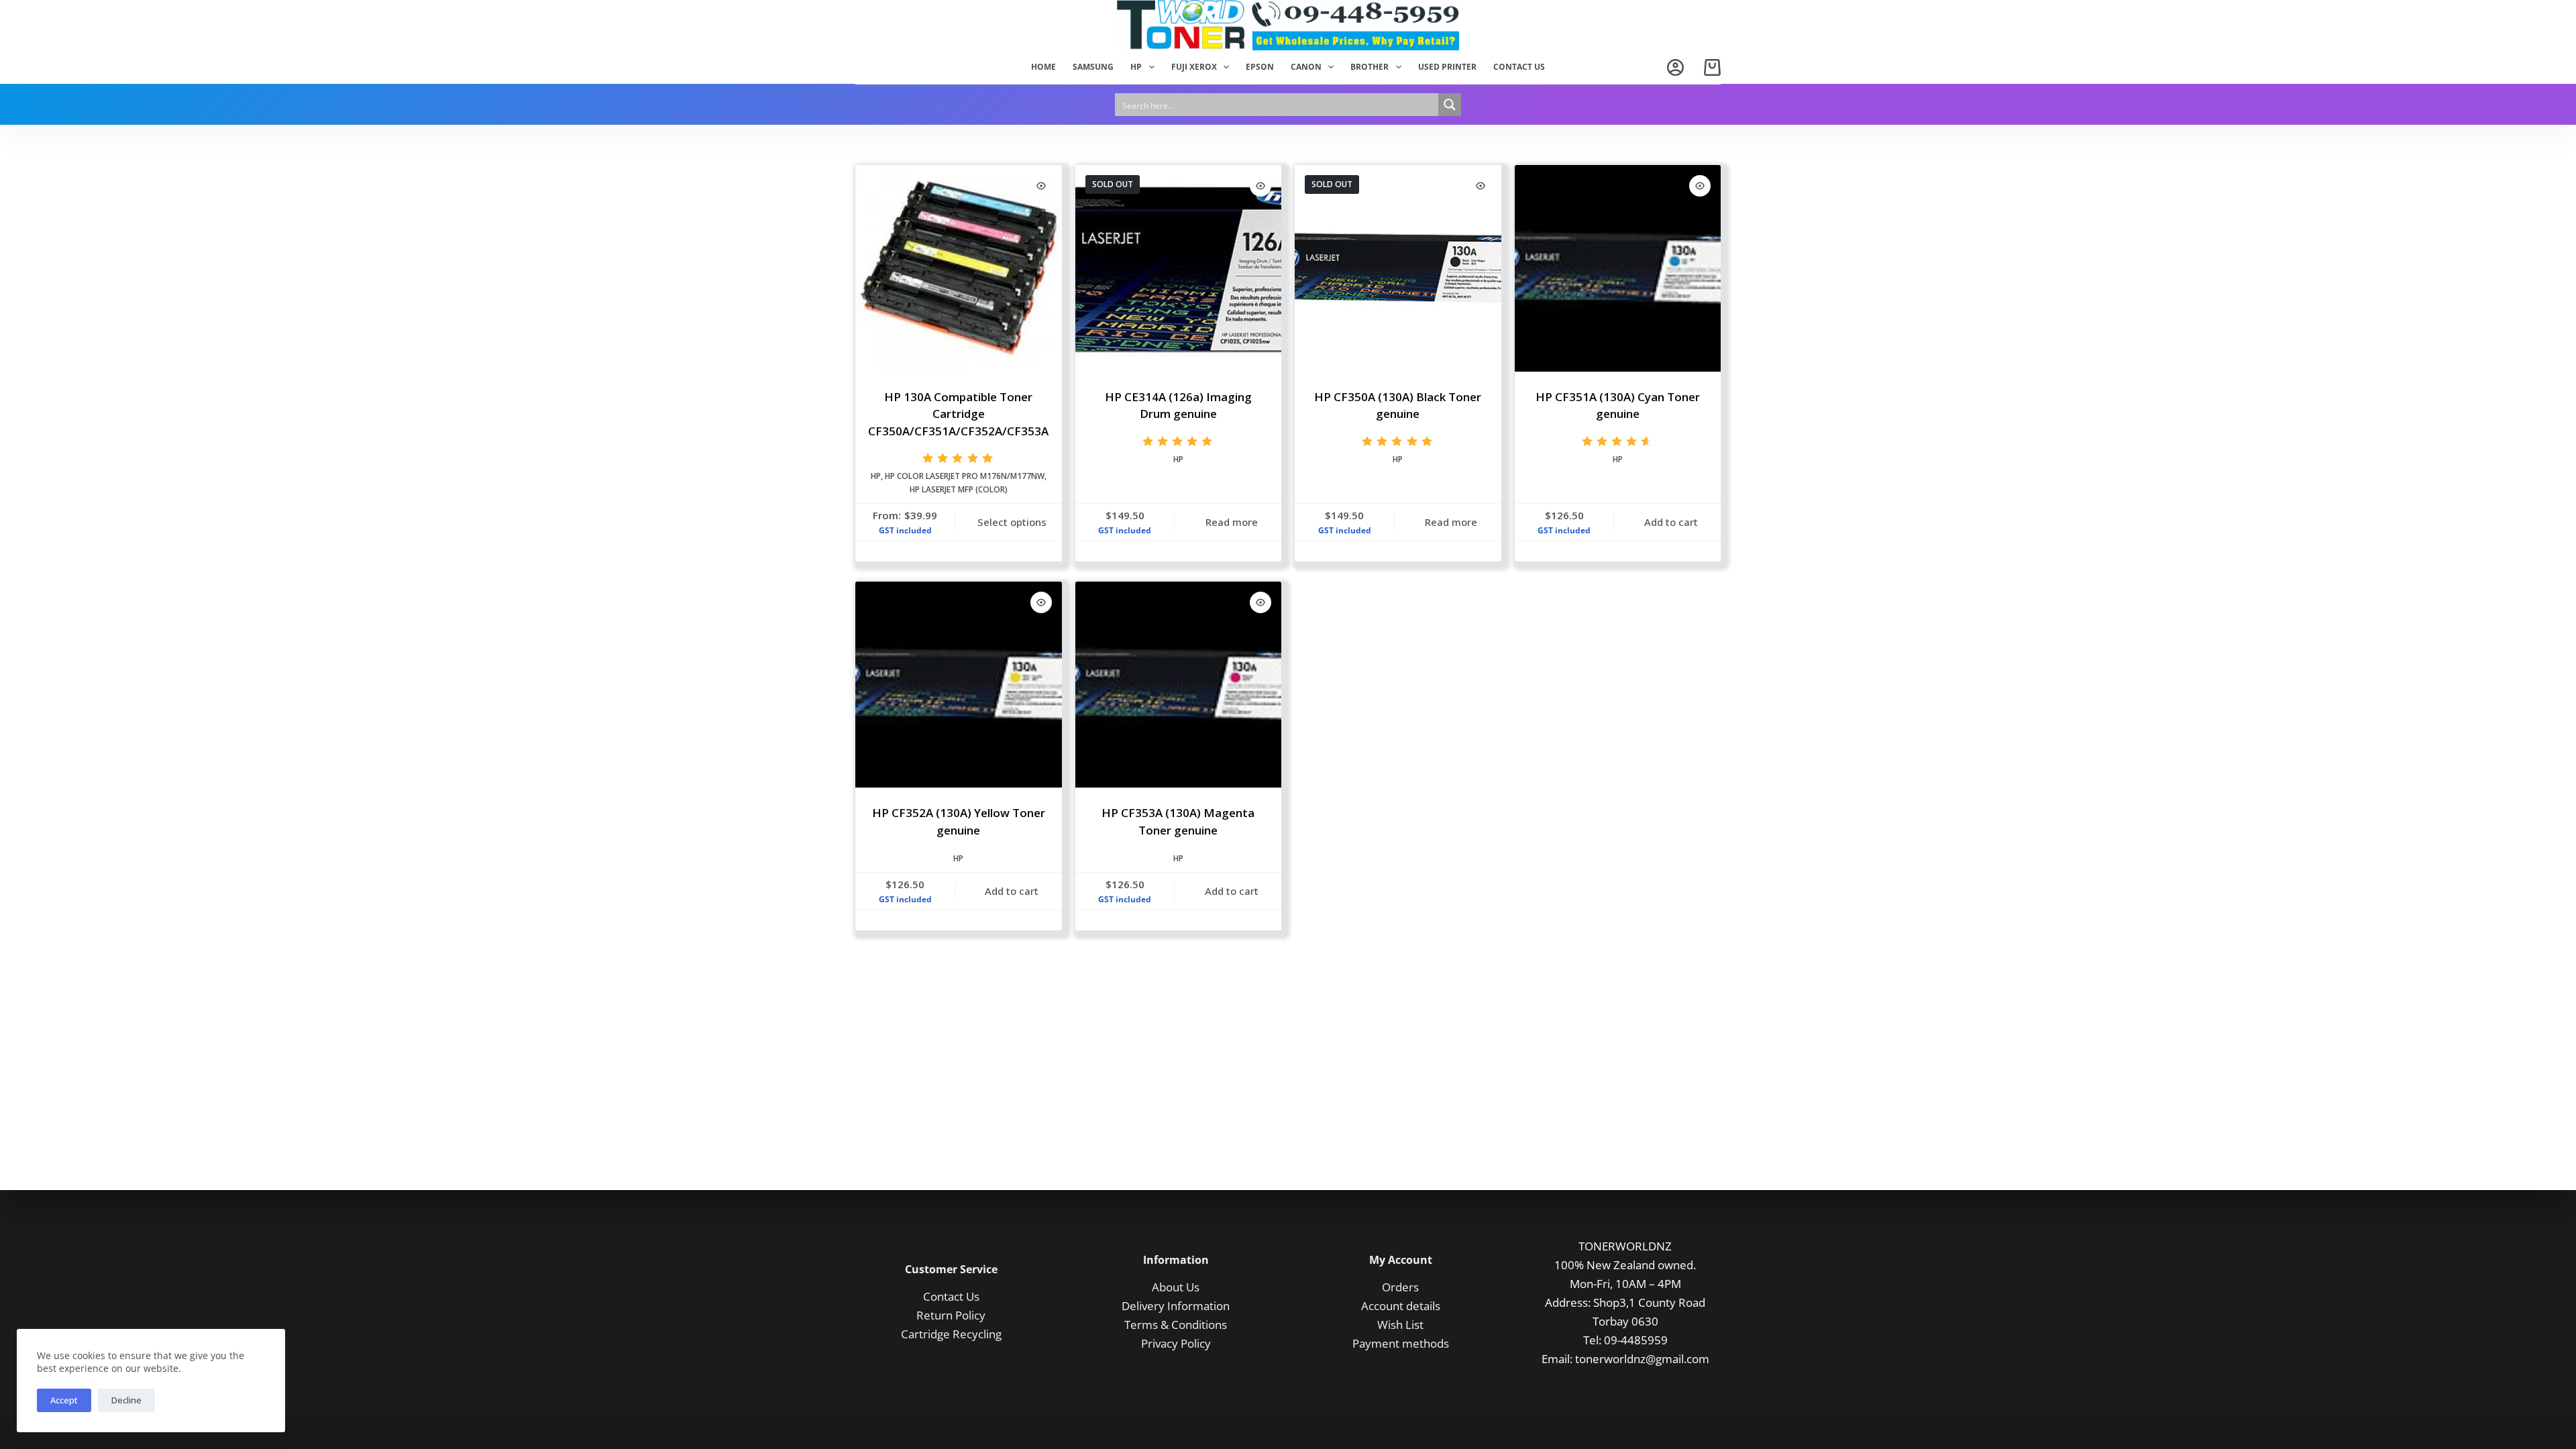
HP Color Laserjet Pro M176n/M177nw (965, 476)
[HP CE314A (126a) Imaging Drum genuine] (1179, 268)
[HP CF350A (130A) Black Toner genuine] (1398, 268)
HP (1136, 67)
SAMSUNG (1093, 67)
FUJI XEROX (1194, 67)
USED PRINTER (1447, 67)
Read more (1232, 522)
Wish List (1400, 1325)
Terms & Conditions (1176, 1325)
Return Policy (951, 1315)
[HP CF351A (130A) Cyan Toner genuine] (1618, 268)
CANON (1306, 67)
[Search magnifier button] (1450, 105)
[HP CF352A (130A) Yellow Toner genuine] (959, 685)
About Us (1176, 1287)
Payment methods (1401, 1343)
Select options (1012, 522)
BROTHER (1370, 67)
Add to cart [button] (1671, 522)
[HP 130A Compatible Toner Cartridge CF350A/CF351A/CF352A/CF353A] (959, 268)
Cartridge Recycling (951, 1334)
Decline (126, 1400)
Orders (1400, 1287)
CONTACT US (1519, 67)
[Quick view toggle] (1041, 186)
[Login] (1675, 67)
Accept (64, 1400)
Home (1043, 67)
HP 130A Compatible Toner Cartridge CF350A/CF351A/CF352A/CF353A (958, 414)
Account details (1401, 1306)
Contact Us (951, 1296)
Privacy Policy (1176, 1343)
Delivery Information (1176, 1306)
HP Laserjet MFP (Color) (959, 489)
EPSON (1260, 67)
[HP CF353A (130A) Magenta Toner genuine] (1179, 685)
